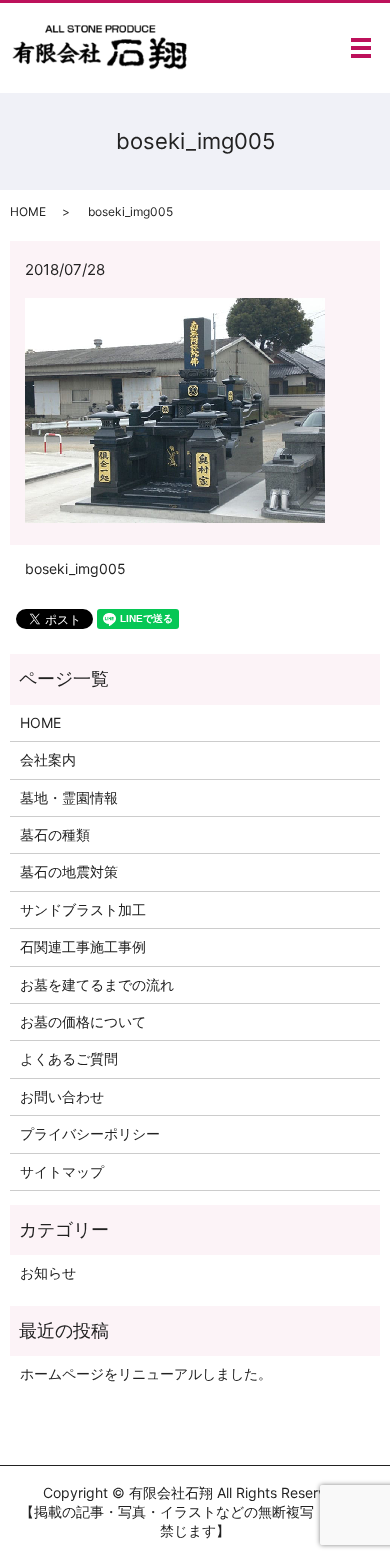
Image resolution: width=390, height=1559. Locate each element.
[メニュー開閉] (361, 48)
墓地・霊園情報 (69, 797)
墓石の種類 (55, 834)
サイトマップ (62, 1171)
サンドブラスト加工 (83, 909)
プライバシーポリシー (90, 1133)
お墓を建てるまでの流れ (97, 984)
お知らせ (48, 1272)
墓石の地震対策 (69, 871)
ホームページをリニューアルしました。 (146, 1373)
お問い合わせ (62, 1096)
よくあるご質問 (69, 1058)
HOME (28, 211)
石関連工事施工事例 (83, 946)
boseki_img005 (75, 568)
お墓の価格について (83, 1021)
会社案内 (48, 759)
